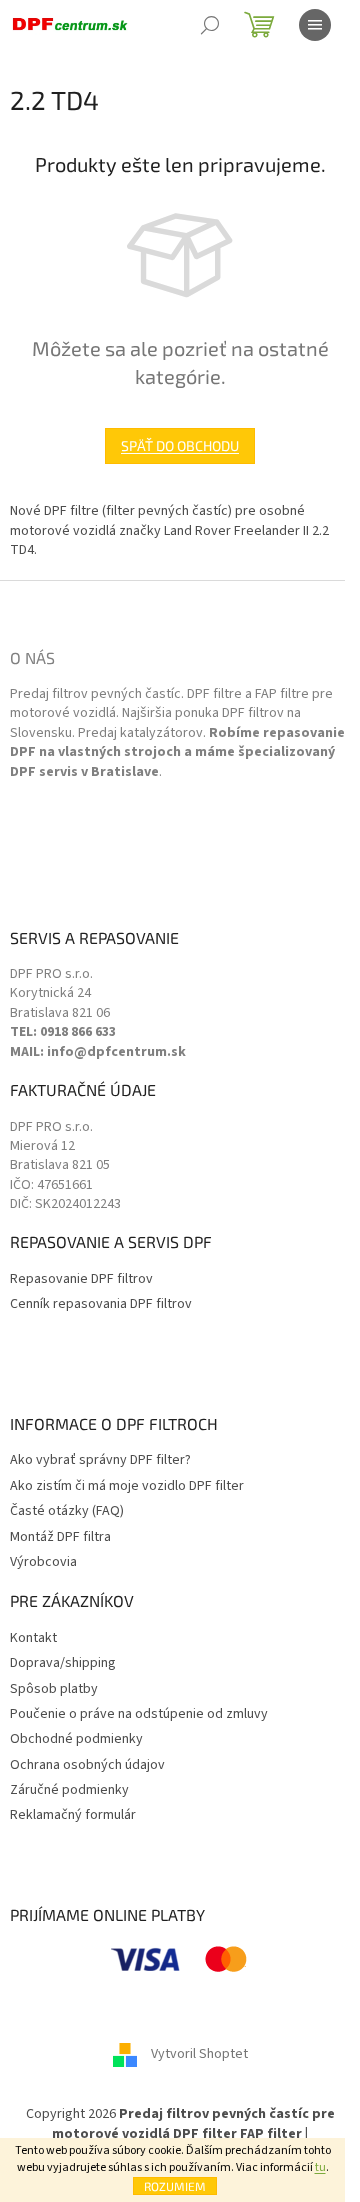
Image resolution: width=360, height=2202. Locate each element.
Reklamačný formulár (73, 1815)
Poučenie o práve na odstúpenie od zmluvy (139, 1714)
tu (320, 2167)
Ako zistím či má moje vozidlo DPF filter (127, 1486)
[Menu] (315, 25)
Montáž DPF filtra (60, 1537)
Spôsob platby (54, 1689)
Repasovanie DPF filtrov (81, 1279)
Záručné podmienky (69, 1790)
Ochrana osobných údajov (87, 1765)
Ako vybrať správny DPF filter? (100, 1460)
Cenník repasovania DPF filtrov (101, 1304)
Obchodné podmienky (76, 1739)
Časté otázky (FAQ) (67, 1511)
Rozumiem (175, 2186)
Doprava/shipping (63, 1663)
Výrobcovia (43, 1562)
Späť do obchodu (180, 445)
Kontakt (33, 1638)
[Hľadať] (210, 25)
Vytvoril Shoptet (199, 2055)
